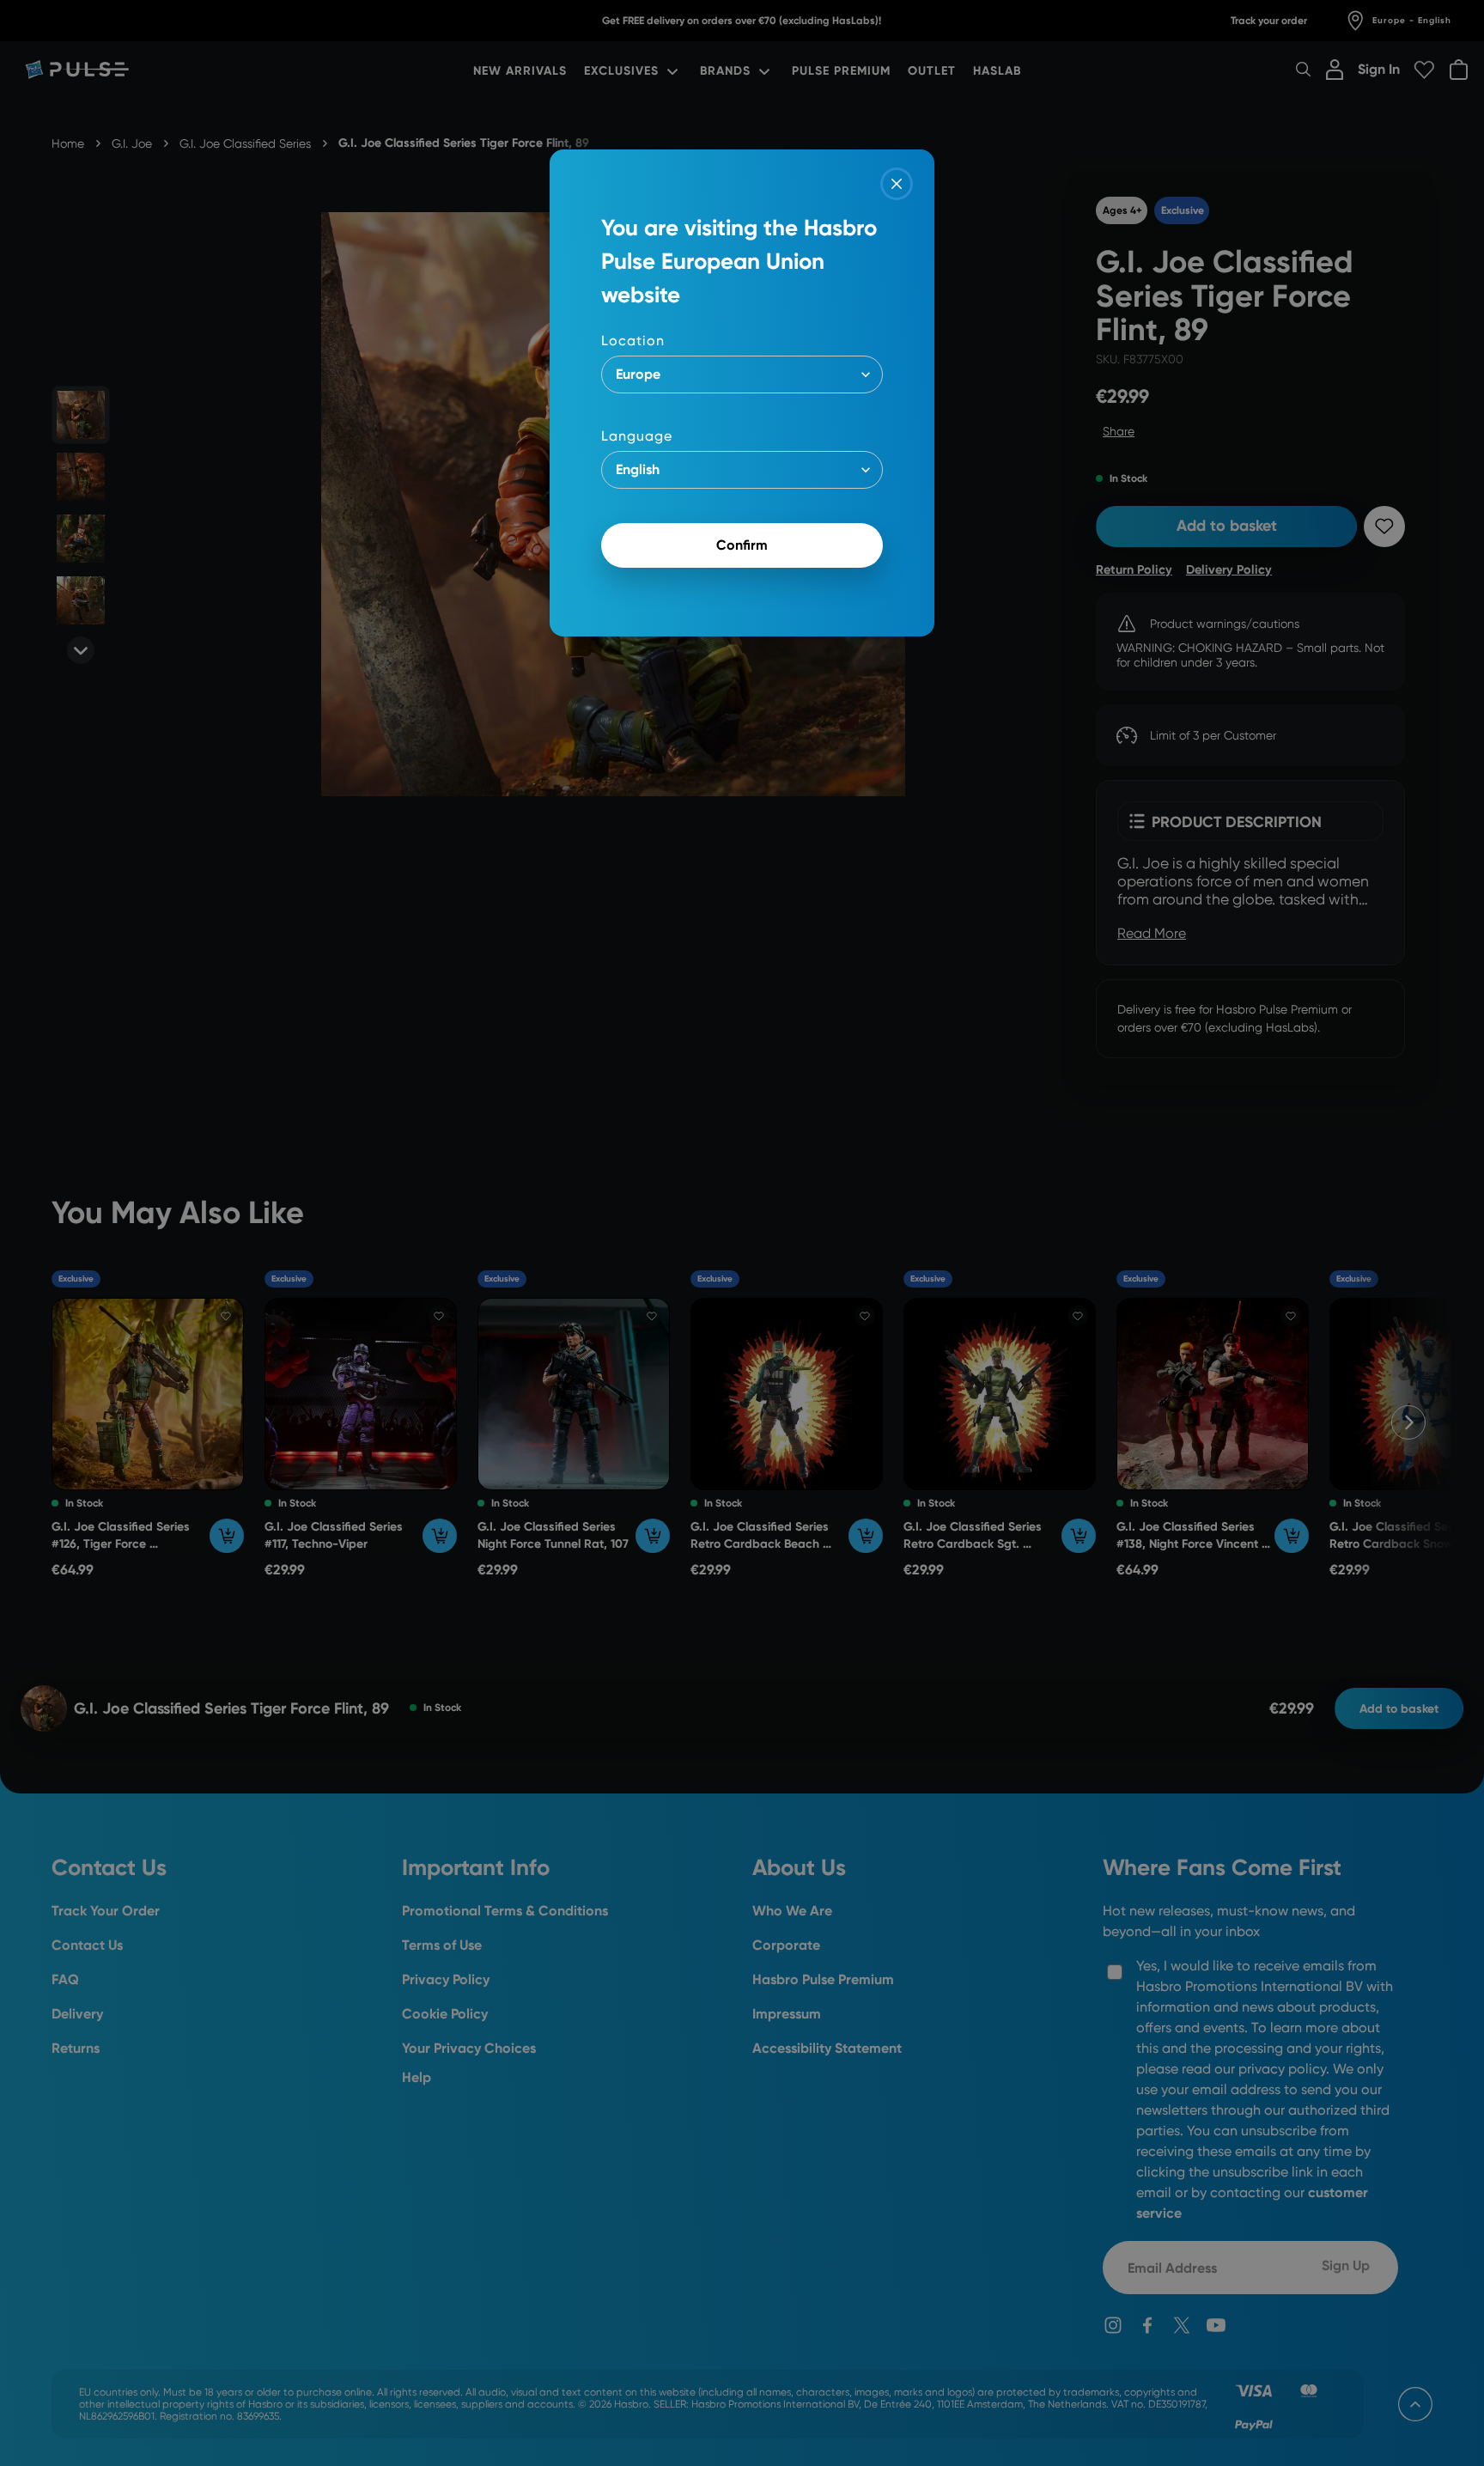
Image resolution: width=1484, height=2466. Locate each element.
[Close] (897, 184)
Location (633, 341)
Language (637, 436)
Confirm (742, 545)
